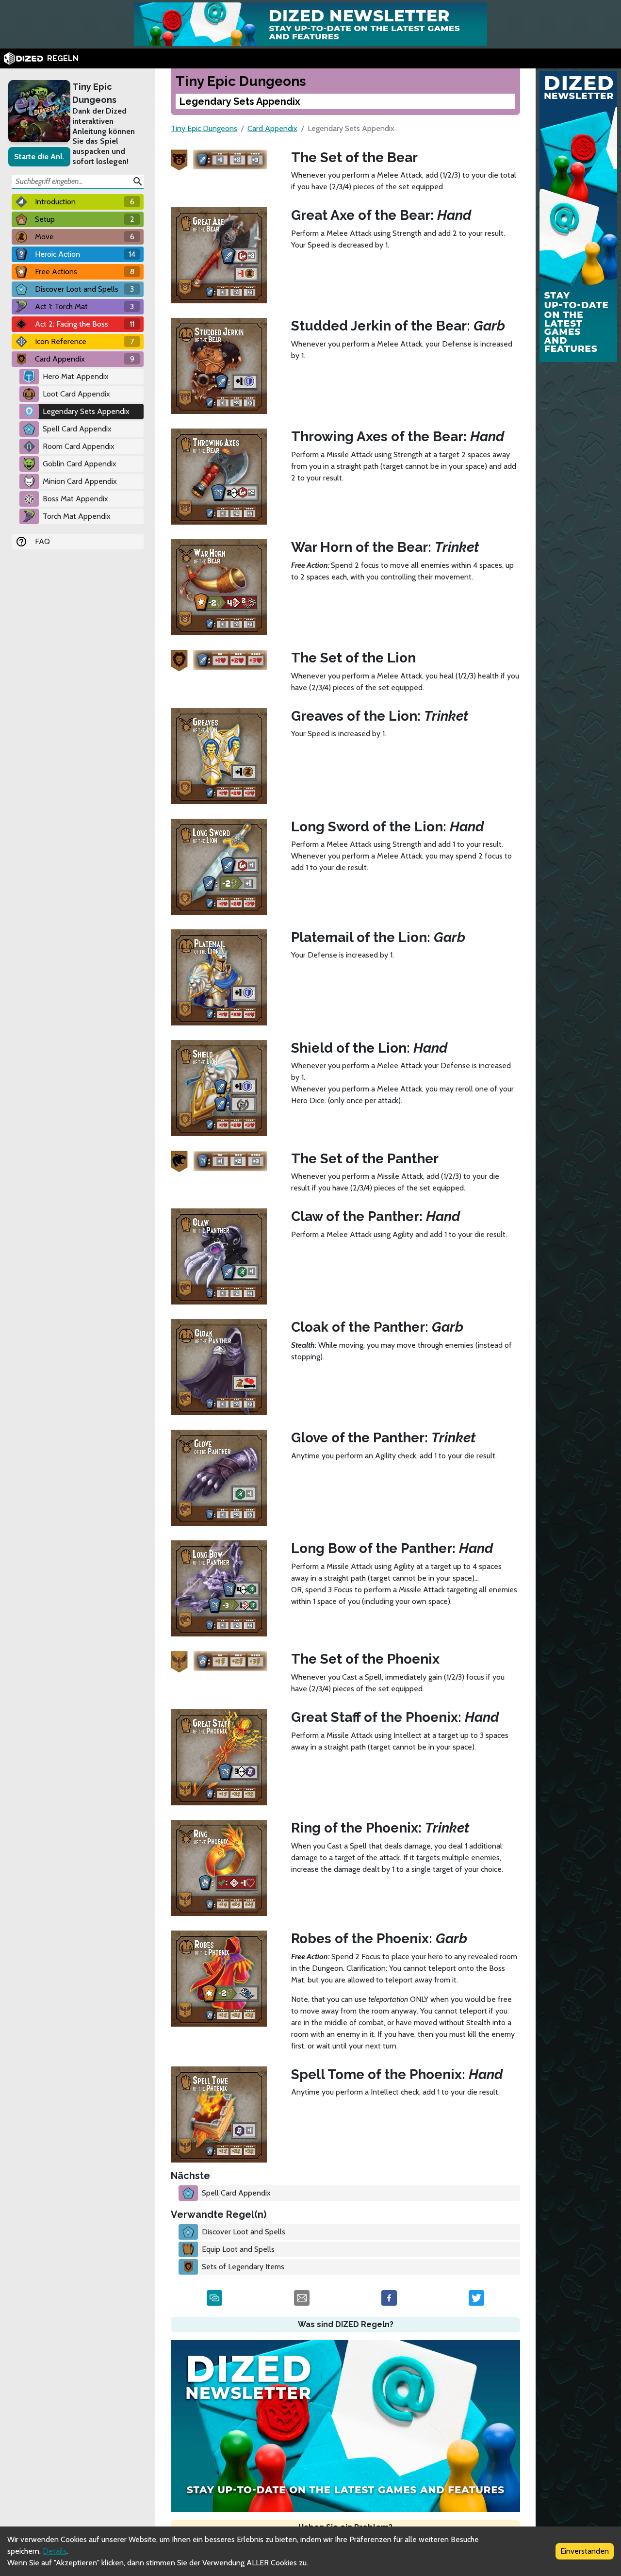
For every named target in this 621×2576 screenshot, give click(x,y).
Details (55, 2551)
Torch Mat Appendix (77, 516)
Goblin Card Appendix (80, 464)
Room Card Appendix (79, 446)
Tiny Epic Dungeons (94, 93)
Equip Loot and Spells (238, 2249)
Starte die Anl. (39, 157)
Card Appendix (272, 128)
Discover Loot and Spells (244, 2232)
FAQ (42, 541)
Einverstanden (585, 2551)
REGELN (63, 58)
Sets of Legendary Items (243, 2267)
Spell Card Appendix (77, 429)
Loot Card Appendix (76, 394)
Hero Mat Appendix (76, 376)
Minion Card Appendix (80, 481)
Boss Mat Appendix (75, 499)
